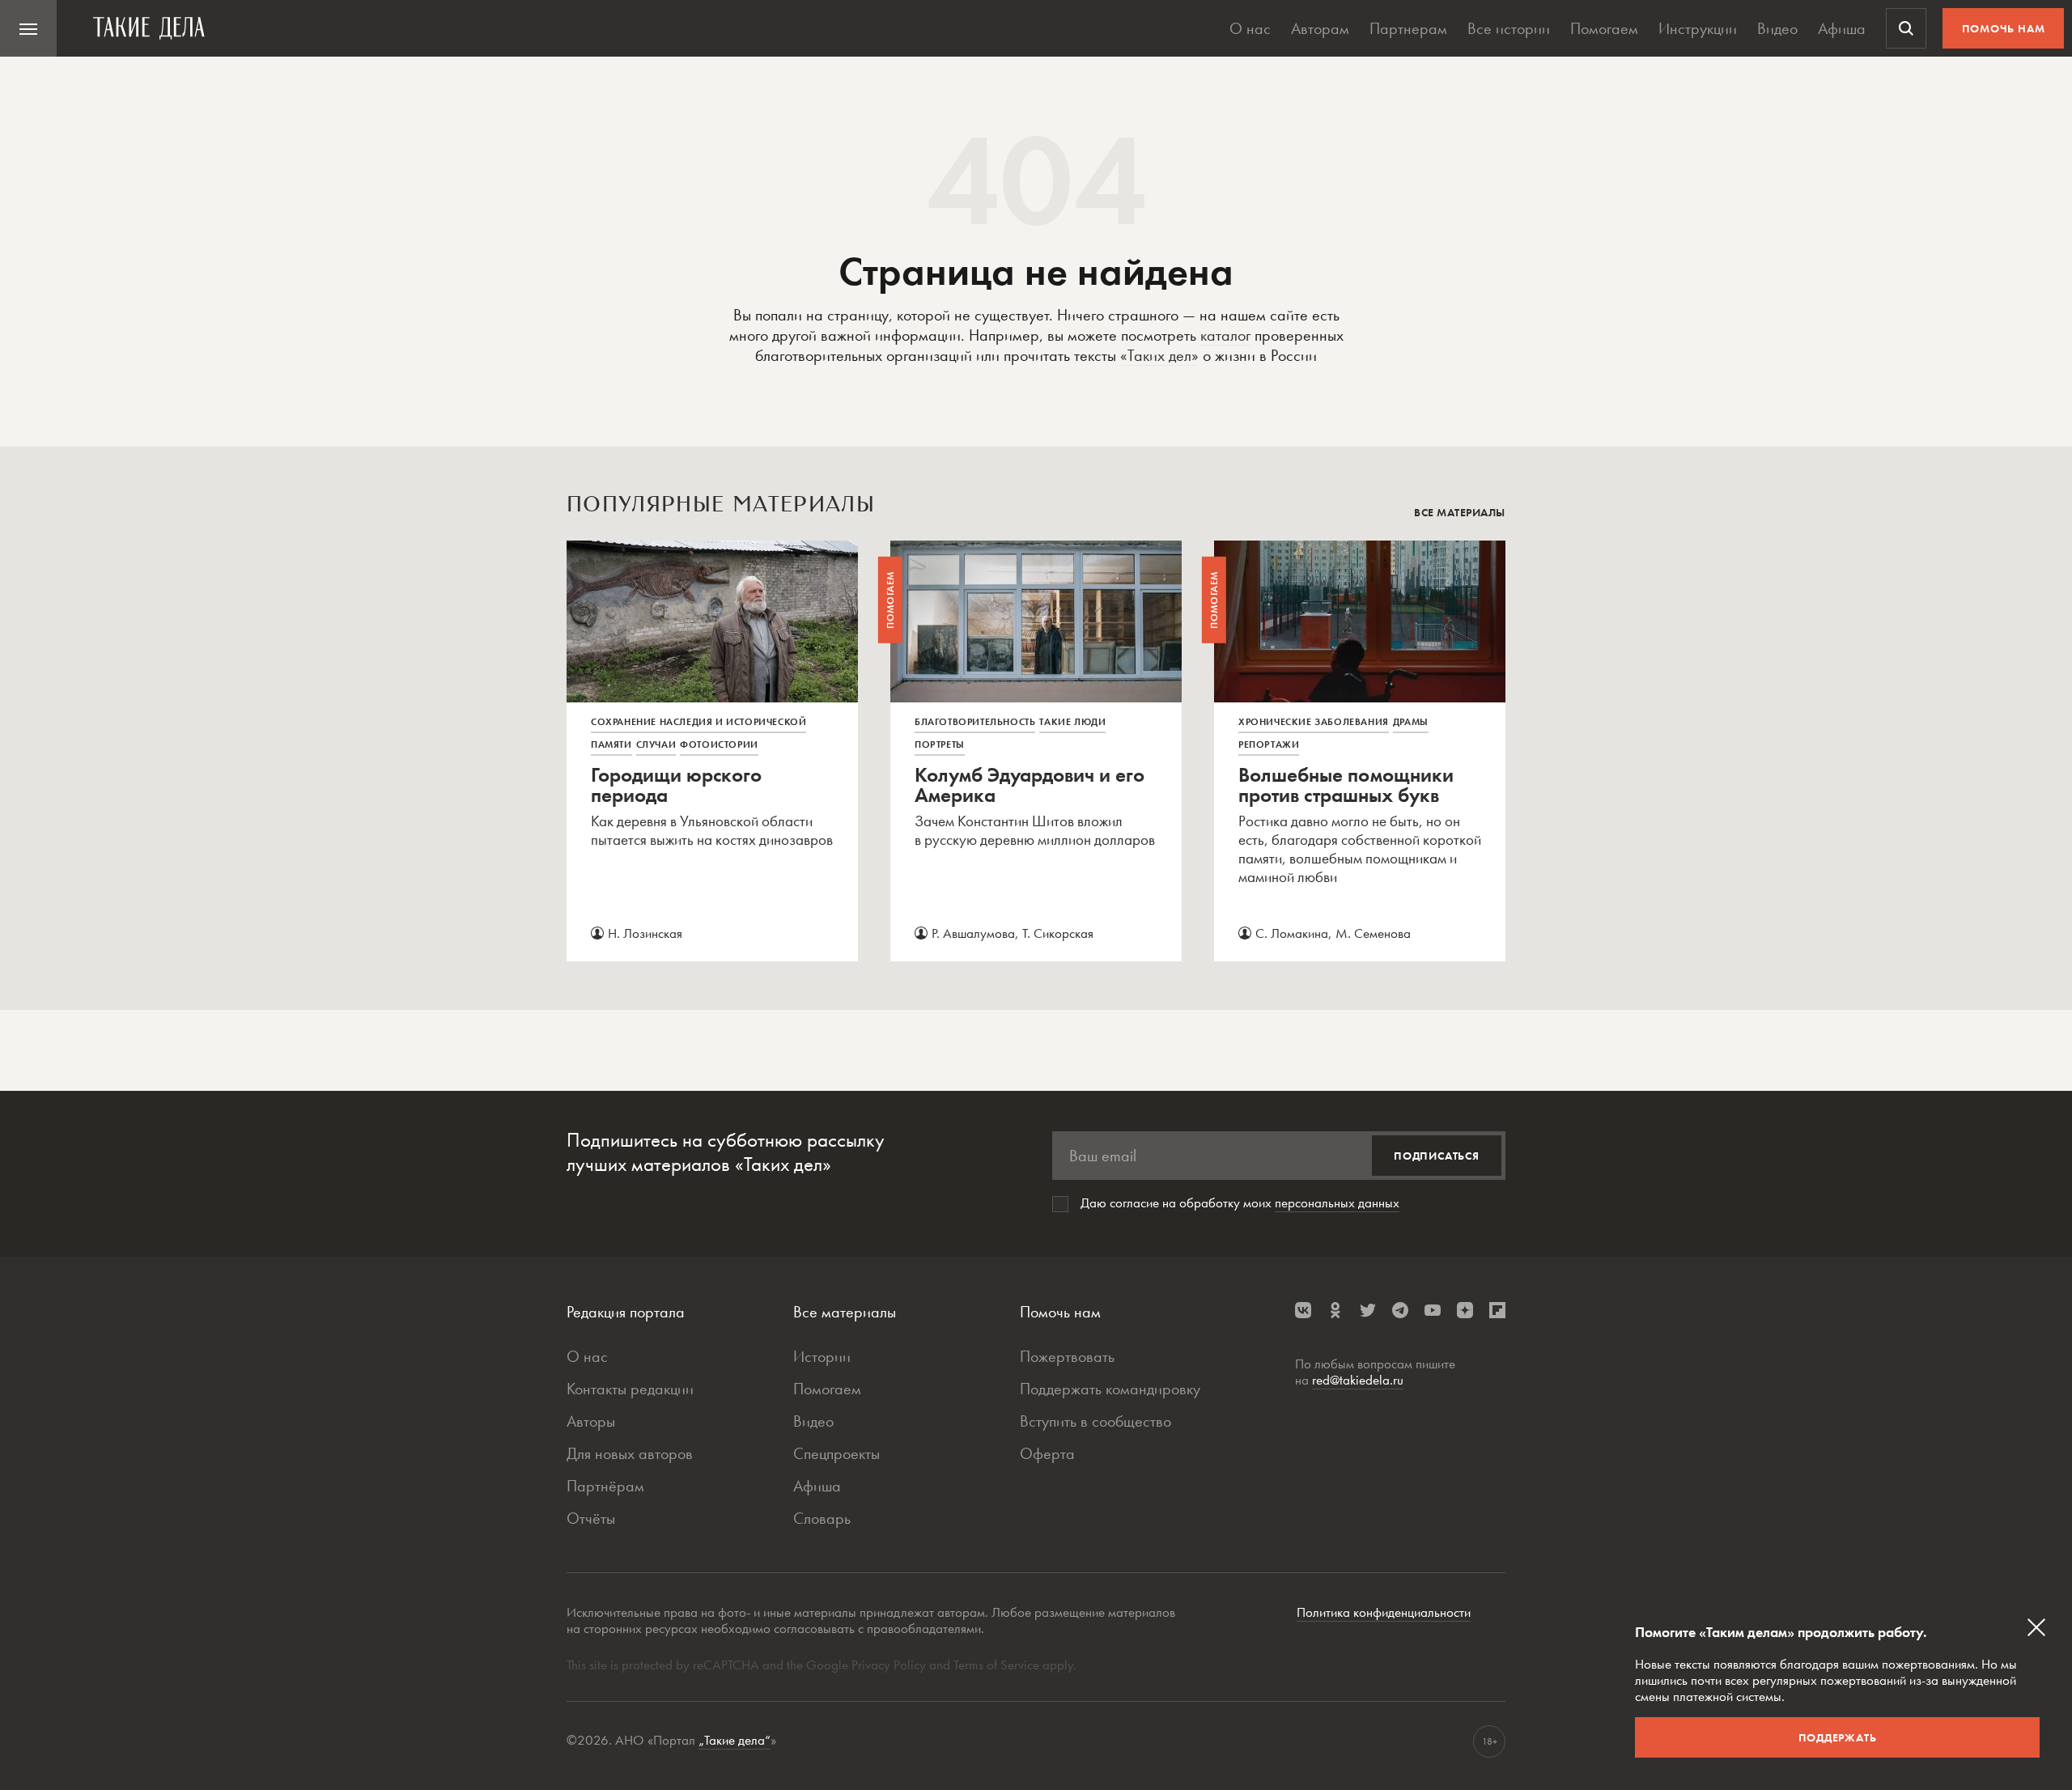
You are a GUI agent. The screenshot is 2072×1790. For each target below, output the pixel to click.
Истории (822, 1356)
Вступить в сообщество (1095, 1421)
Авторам (1320, 28)
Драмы (1411, 722)
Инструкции (1698, 28)
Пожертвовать (1067, 1356)
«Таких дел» (1159, 355)
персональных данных (1337, 1203)
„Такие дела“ (735, 1740)
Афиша (1842, 28)
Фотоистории (719, 744)
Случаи (656, 744)
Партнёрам (605, 1486)
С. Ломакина (1292, 933)
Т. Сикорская (1058, 933)
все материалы (1460, 512)
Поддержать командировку (1110, 1389)
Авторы (591, 1421)
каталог (1225, 335)
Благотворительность (975, 722)
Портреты (940, 744)
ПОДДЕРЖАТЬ (1838, 1737)
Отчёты (591, 1518)
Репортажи (1269, 744)
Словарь (822, 1518)
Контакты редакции (630, 1389)
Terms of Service (996, 1665)
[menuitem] (28, 28)
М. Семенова (1373, 933)
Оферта (1047, 1453)
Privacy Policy (890, 1665)
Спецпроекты (836, 1453)
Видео (1777, 28)
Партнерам (1408, 28)
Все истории (1509, 28)
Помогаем (1604, 28)
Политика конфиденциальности (1384, 1612)
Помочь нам (2004, 28)
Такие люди (1072, 722)
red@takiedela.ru (1358, 1380)
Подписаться (1437, 1156)
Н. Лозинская (645, 933)
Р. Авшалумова (973, 933)
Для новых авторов (630, 1453)
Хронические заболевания (1314, 722)
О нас (1250, 28)
